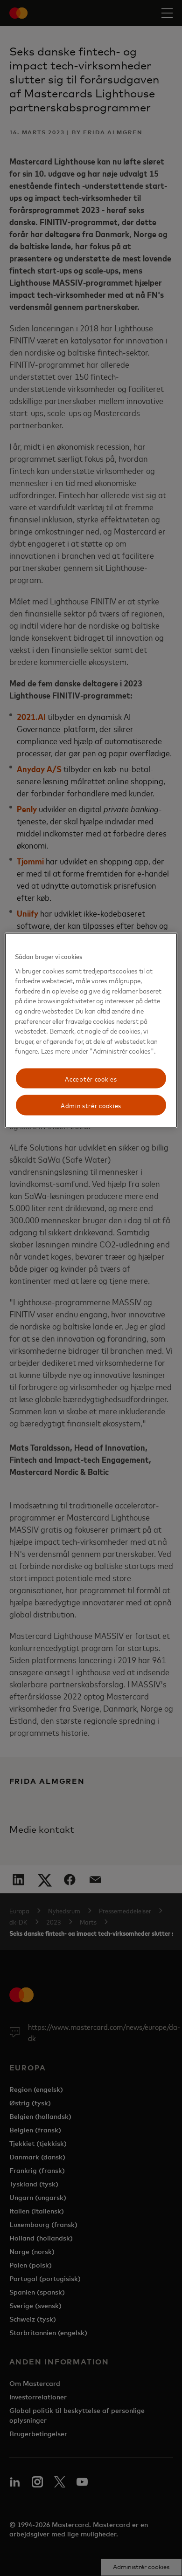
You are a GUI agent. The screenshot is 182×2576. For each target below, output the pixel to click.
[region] (91, 1031)
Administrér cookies (91, 1105)
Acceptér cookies (91, 1078)
